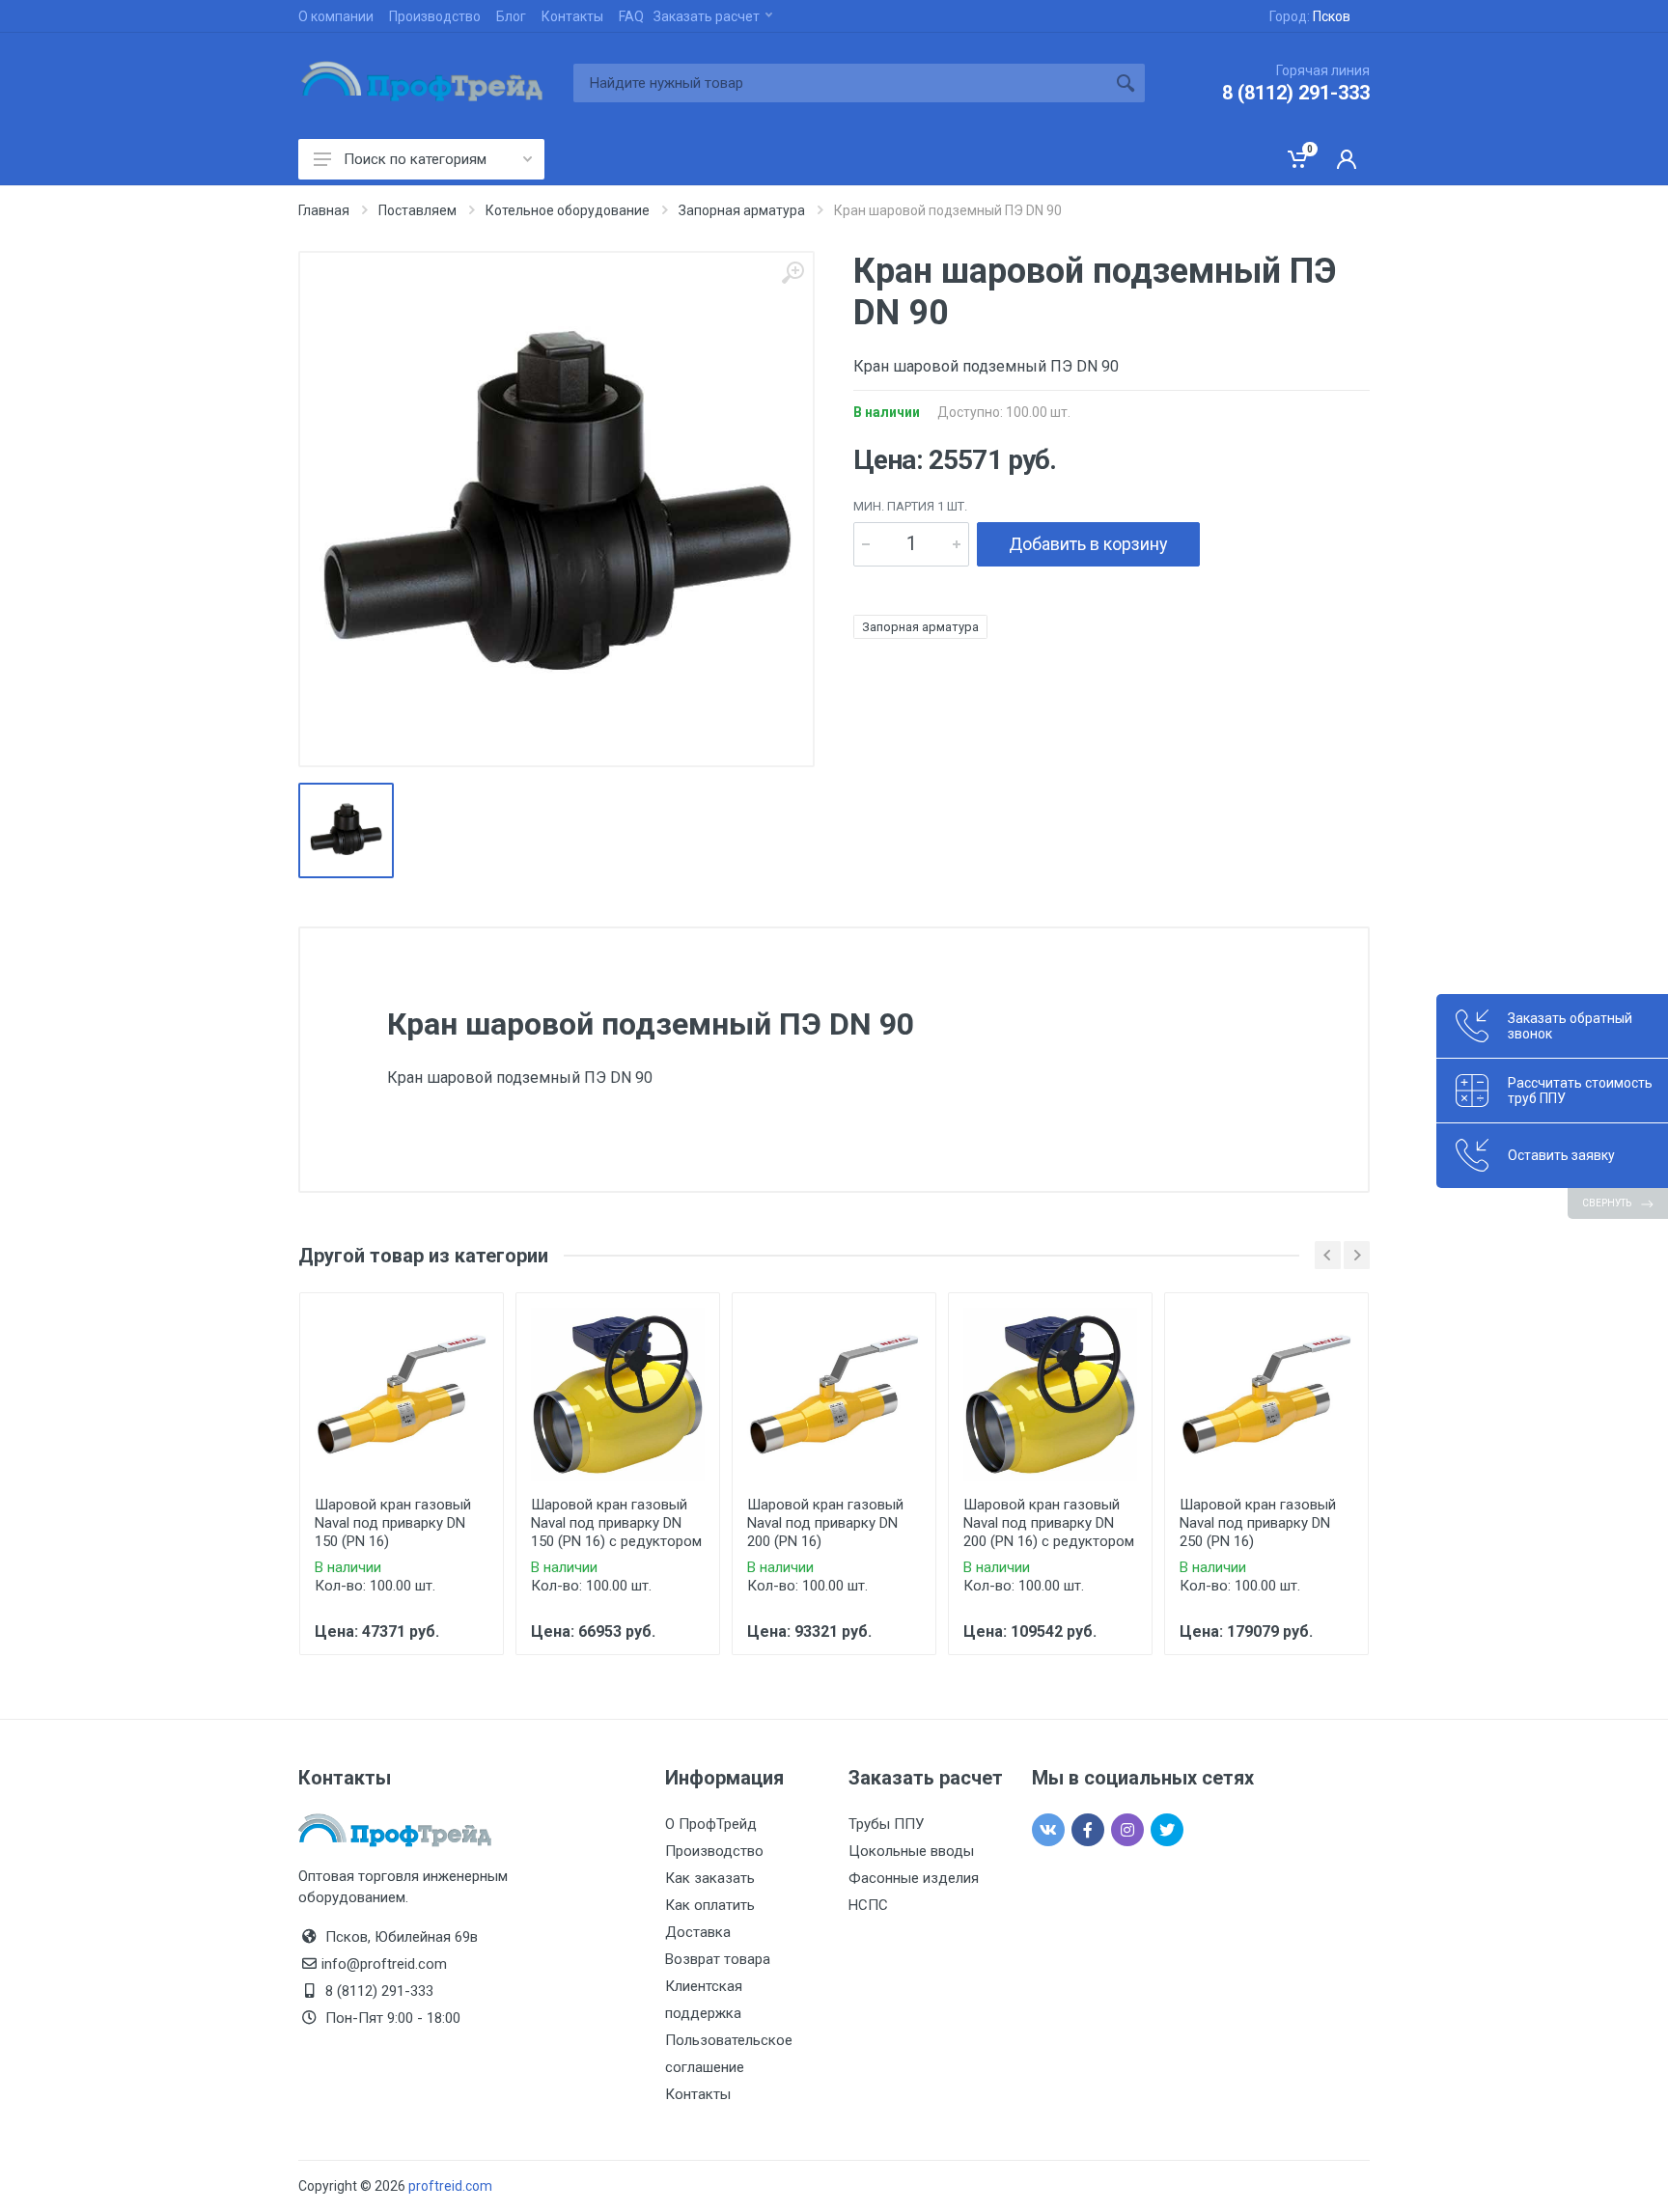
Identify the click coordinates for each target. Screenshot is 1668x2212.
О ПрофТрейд (711, 1824)
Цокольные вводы (911, 1851)
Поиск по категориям (415, 159)
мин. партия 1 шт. (910, 506)
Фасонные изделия (914, 1878)
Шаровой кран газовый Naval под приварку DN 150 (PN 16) (393, 1523)
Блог (511, 16)
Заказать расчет (707, 16)
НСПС (868, 1905)
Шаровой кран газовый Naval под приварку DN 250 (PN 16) (1258, 1523)
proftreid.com (450, 2186)
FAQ (631, 16)
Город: (1310, 16)
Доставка (698, 1932)
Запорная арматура (920, 627)
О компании (336, 16)
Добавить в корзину (1088, 544)
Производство (435, 16)
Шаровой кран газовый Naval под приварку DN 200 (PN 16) (825, 1523)
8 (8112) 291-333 (1296, 93)
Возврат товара (718, 1959)
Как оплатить (710, 1905)
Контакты (572, 16)
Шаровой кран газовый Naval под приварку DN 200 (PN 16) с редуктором (1049, 1523)
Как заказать (710, 1878)
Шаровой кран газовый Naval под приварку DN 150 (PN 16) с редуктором (616, 1523)
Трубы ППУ (886, 1824)
